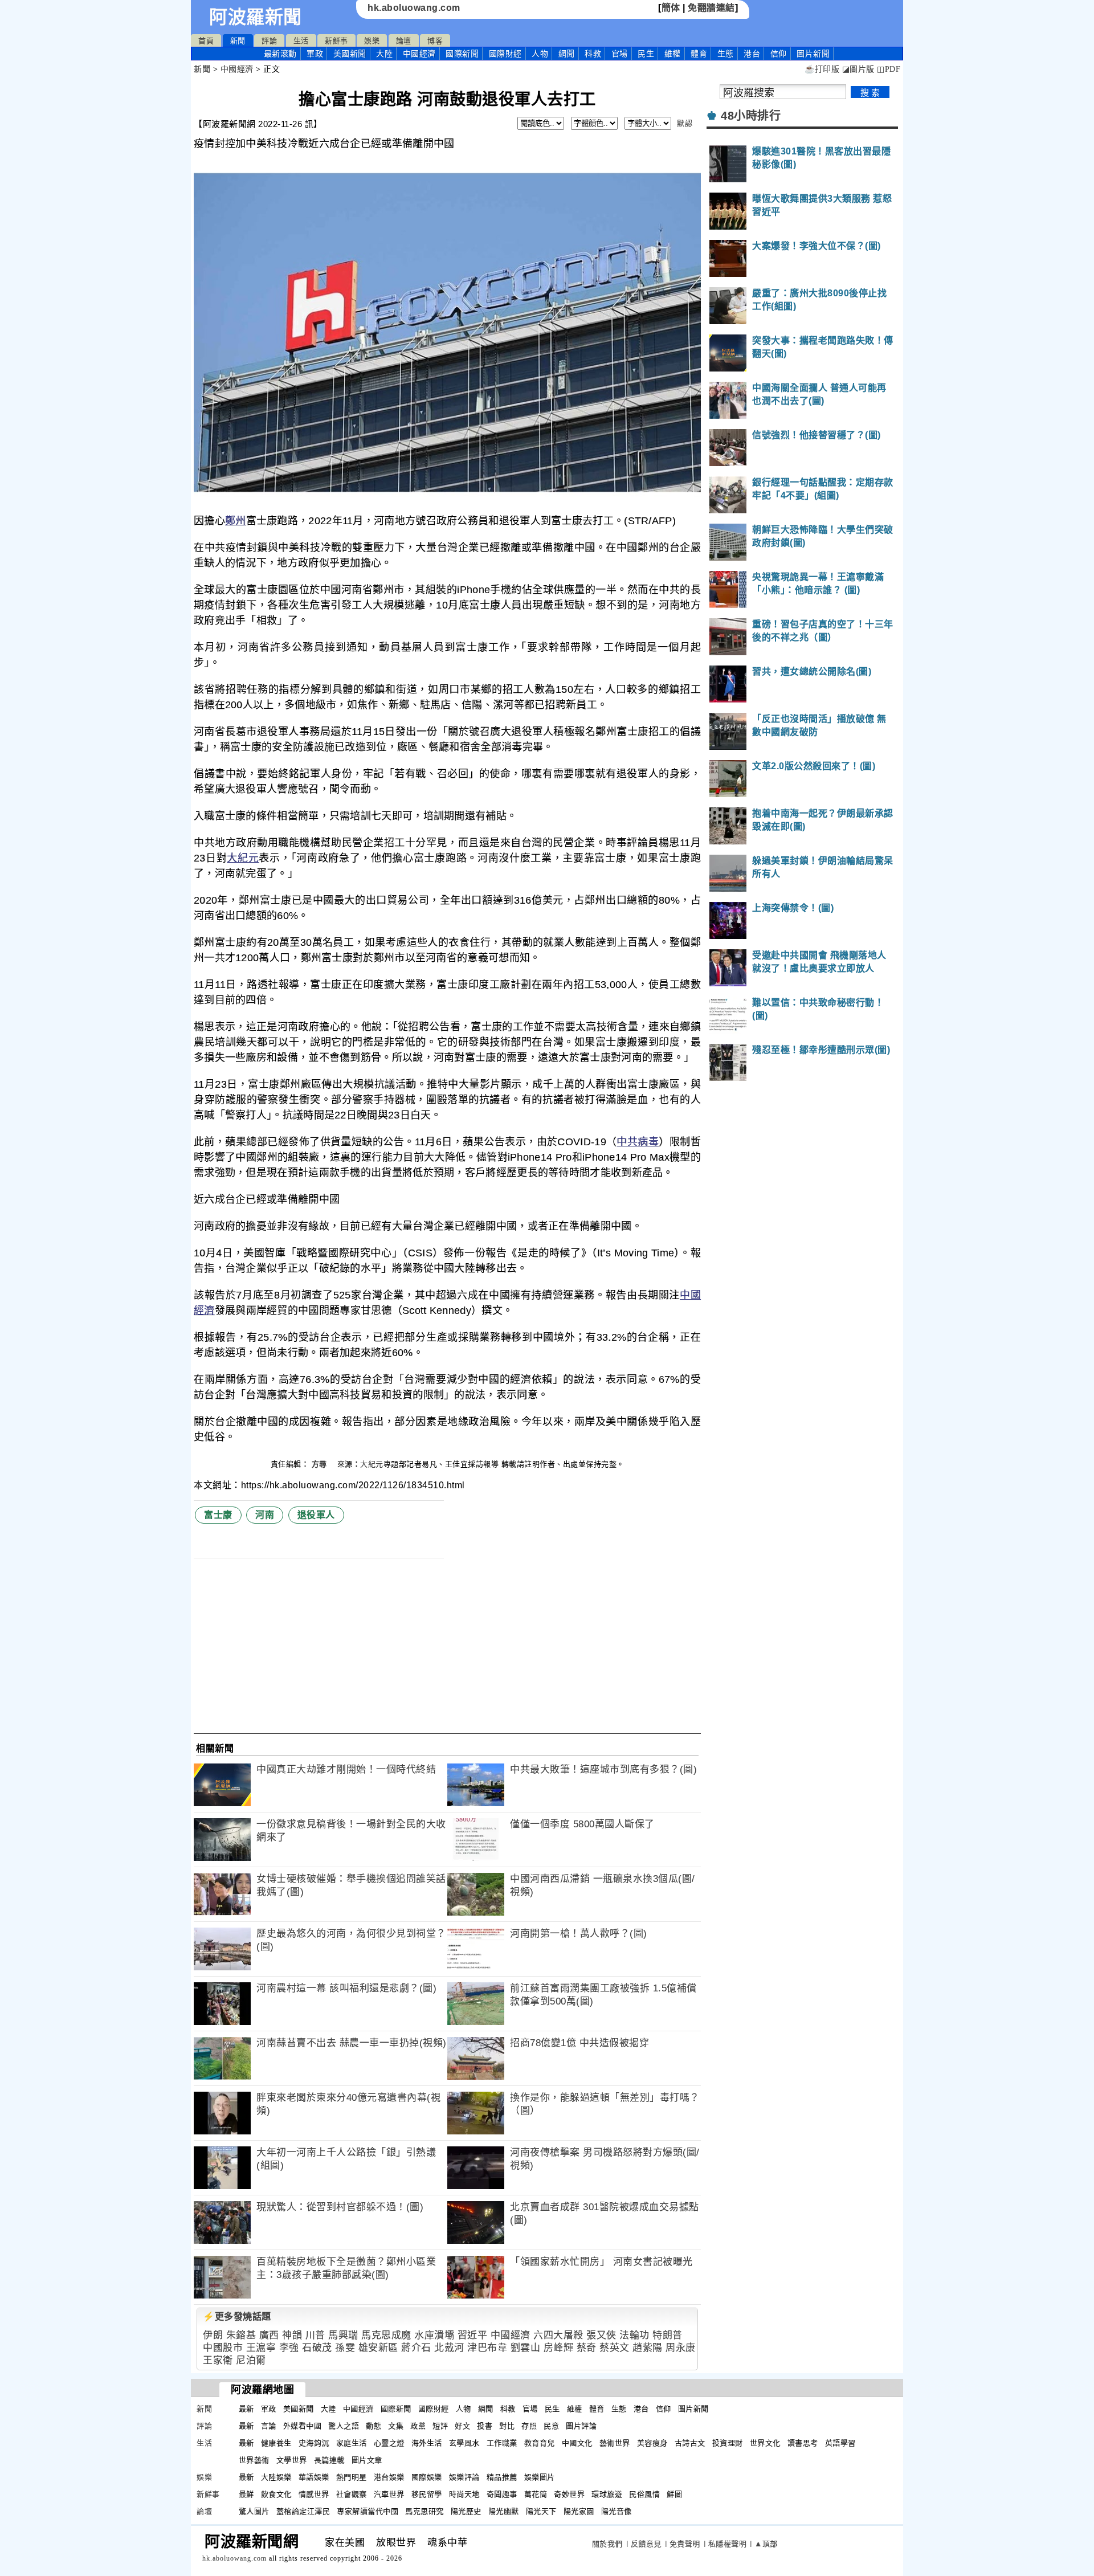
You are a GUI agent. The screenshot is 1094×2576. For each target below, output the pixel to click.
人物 (540, 54)
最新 (280, 54)
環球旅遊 (607, 2494)
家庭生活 (352, 2443)
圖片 (813, 54)
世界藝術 (254, 2460)
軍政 (315, 54)
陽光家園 (579, 2511)
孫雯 (345, 2348)
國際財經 (505, 54)
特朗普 (668, 2335)
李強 (289, 2348)
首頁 (206, 41)
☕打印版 (822, 69)
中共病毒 (638, 1142)
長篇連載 (329, 2460)
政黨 (418, 2426)
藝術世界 (615, 2443)
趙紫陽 (648, 2348)
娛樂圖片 (540, 2477)
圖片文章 (367, 2460)
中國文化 (577, 2443)
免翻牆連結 (711, 8)
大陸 (384, 54)
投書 (485, 2426)
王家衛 (218, 2360)
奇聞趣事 (502, 2494)
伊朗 (213, 2335)
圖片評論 (581, 2426)
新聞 (238, 41)
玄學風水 (464, 2443)
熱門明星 (352, 2477)
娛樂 (372, 41)
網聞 (567, 54)
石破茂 (317, 2348)
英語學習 (840, 2443)
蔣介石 (416, 2348)
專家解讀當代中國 (368, 2511)
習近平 (473, 2335)
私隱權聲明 (728, 2544)
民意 (551, 2426)
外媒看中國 (303, 2426)
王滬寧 (261, 2348)
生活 (301, 41)
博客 (435, 41)
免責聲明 (685, 2544)
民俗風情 (644, 2494)
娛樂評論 (464, 2477)
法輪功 (634, 2335)
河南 (265, 1515)
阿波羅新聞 (256, 17)
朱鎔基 (241, 2335)
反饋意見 (646, 2544)
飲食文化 (276, 2494)
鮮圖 (674, 2494)
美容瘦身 (652, 2443)
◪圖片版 (858, 69)
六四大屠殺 (558, 2335)
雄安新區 (378, 2348)
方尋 (321, 1464)
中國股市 (223, 2348)
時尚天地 (464, 2494)
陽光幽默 (504, 2511)
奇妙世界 (569, 2494)
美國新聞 (350, 54)
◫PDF (889, 69)
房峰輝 (559, 2348)
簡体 (671, 8)
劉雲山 (526, 2348)
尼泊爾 (251, 2360)
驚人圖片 (254, 2511)
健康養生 (276, 2443)
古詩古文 (690, 2443)
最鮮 (246, 2494)
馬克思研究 (424, 2511)
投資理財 (728, 2443)
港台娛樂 (389, 2477)
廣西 (269, 2335)
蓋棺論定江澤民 (303, 2511)
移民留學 (427, 2494)
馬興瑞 (343, 2335)
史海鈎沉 (314, 2443)
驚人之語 (344, 2426)
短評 (440, 2426)
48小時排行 (751, 116)
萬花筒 (536, 2494)
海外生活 (427, 2443)
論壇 (404, 41)
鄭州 (236, 521)
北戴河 (449, 2348)
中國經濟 (419, 54)
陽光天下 (541, 2511)
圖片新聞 (693, 2409)
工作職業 (502, 2443)
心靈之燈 (389, 2443)
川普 (315, 2335)
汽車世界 (389, 2494)
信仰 (779, 54)
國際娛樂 (427, 2477)
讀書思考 (803, 2443)
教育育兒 (540, 2443)
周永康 (681, 2348)
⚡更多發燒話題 (237, 2316)
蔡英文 (615, 2348)
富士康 (218, 1515)
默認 (685, 123)
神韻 (292, 2335)
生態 (726, 54)
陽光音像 (617, 2511)
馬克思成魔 (386, 2335)
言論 (269, 2426)
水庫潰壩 (434, 2335)
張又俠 (601, 2335)
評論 (269, 41)
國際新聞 (462, 54)
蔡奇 (587, 2348)
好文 (462, 2426)
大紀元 (243, 858)
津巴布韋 (487, 2348)
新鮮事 (336, 41)
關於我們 (607, 2544)
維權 (673, 54)
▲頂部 (766, 2544)
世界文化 (765, 2443)
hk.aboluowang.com (414, 8)
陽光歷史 (466, 2511)
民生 (646, 54)
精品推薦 (502, 2477)
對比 (507, 2426)
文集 (396, 2426)
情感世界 (314, 2494)
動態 (373, 2426)
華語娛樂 (314, 2477)
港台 (752, 54)
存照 (529, 2426)
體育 (699, 54)
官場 (620, 54)
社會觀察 (352, 2494)
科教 (593, 54)
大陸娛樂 (276, 2477)
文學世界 (292, 2460)
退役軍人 (316, 1515)
